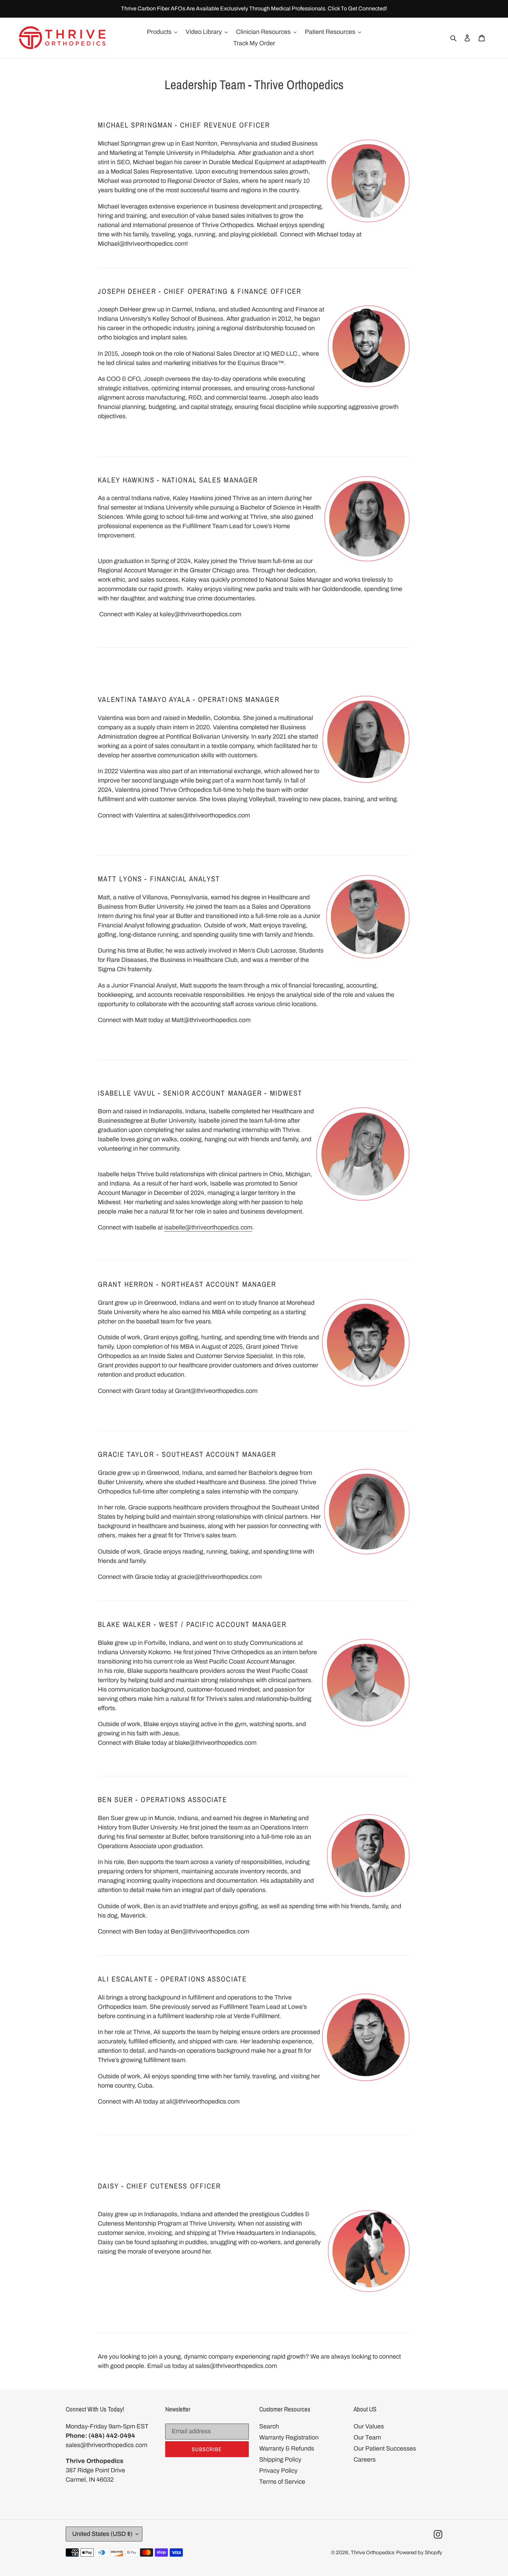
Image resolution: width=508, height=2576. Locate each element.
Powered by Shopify (419, 2552)
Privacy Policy (278, 2471)
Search (269, 2426)
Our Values (369, 2426)
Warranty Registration (289, 2437)
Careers (365, 2460)
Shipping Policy (280, 2460)
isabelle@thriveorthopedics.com (208, 1227)
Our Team (367, 2437)
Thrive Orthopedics (373, 2552)
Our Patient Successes (385, 2448)
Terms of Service (282, 2482)
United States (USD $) (102, 2534)
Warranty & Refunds (287, 2448)
